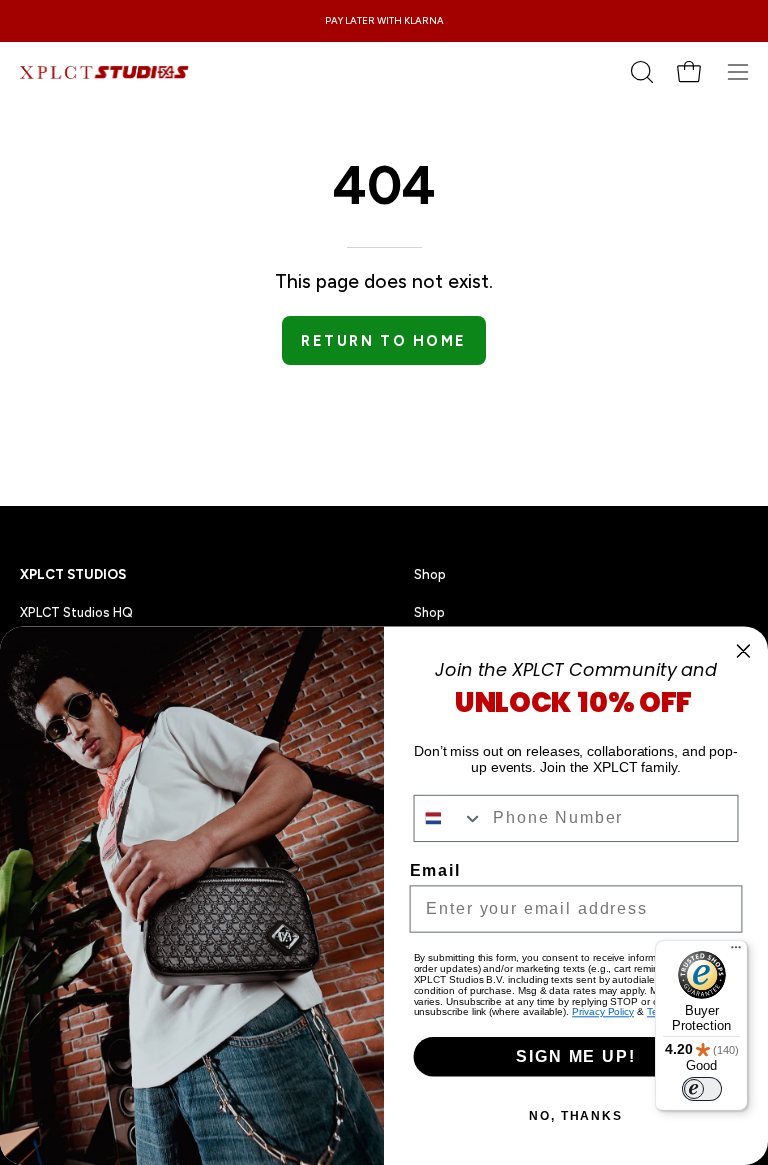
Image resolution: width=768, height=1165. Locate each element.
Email (435, 870)
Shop (430, 574)
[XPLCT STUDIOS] (105, 72)
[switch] (702, 1089)
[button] (640, 72)
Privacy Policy (603, 1011)
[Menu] (736, 952)
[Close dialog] (744, 651)
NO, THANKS (576, 1116)
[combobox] (449, 818)
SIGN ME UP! (575, 1056)
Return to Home (383, 341)
